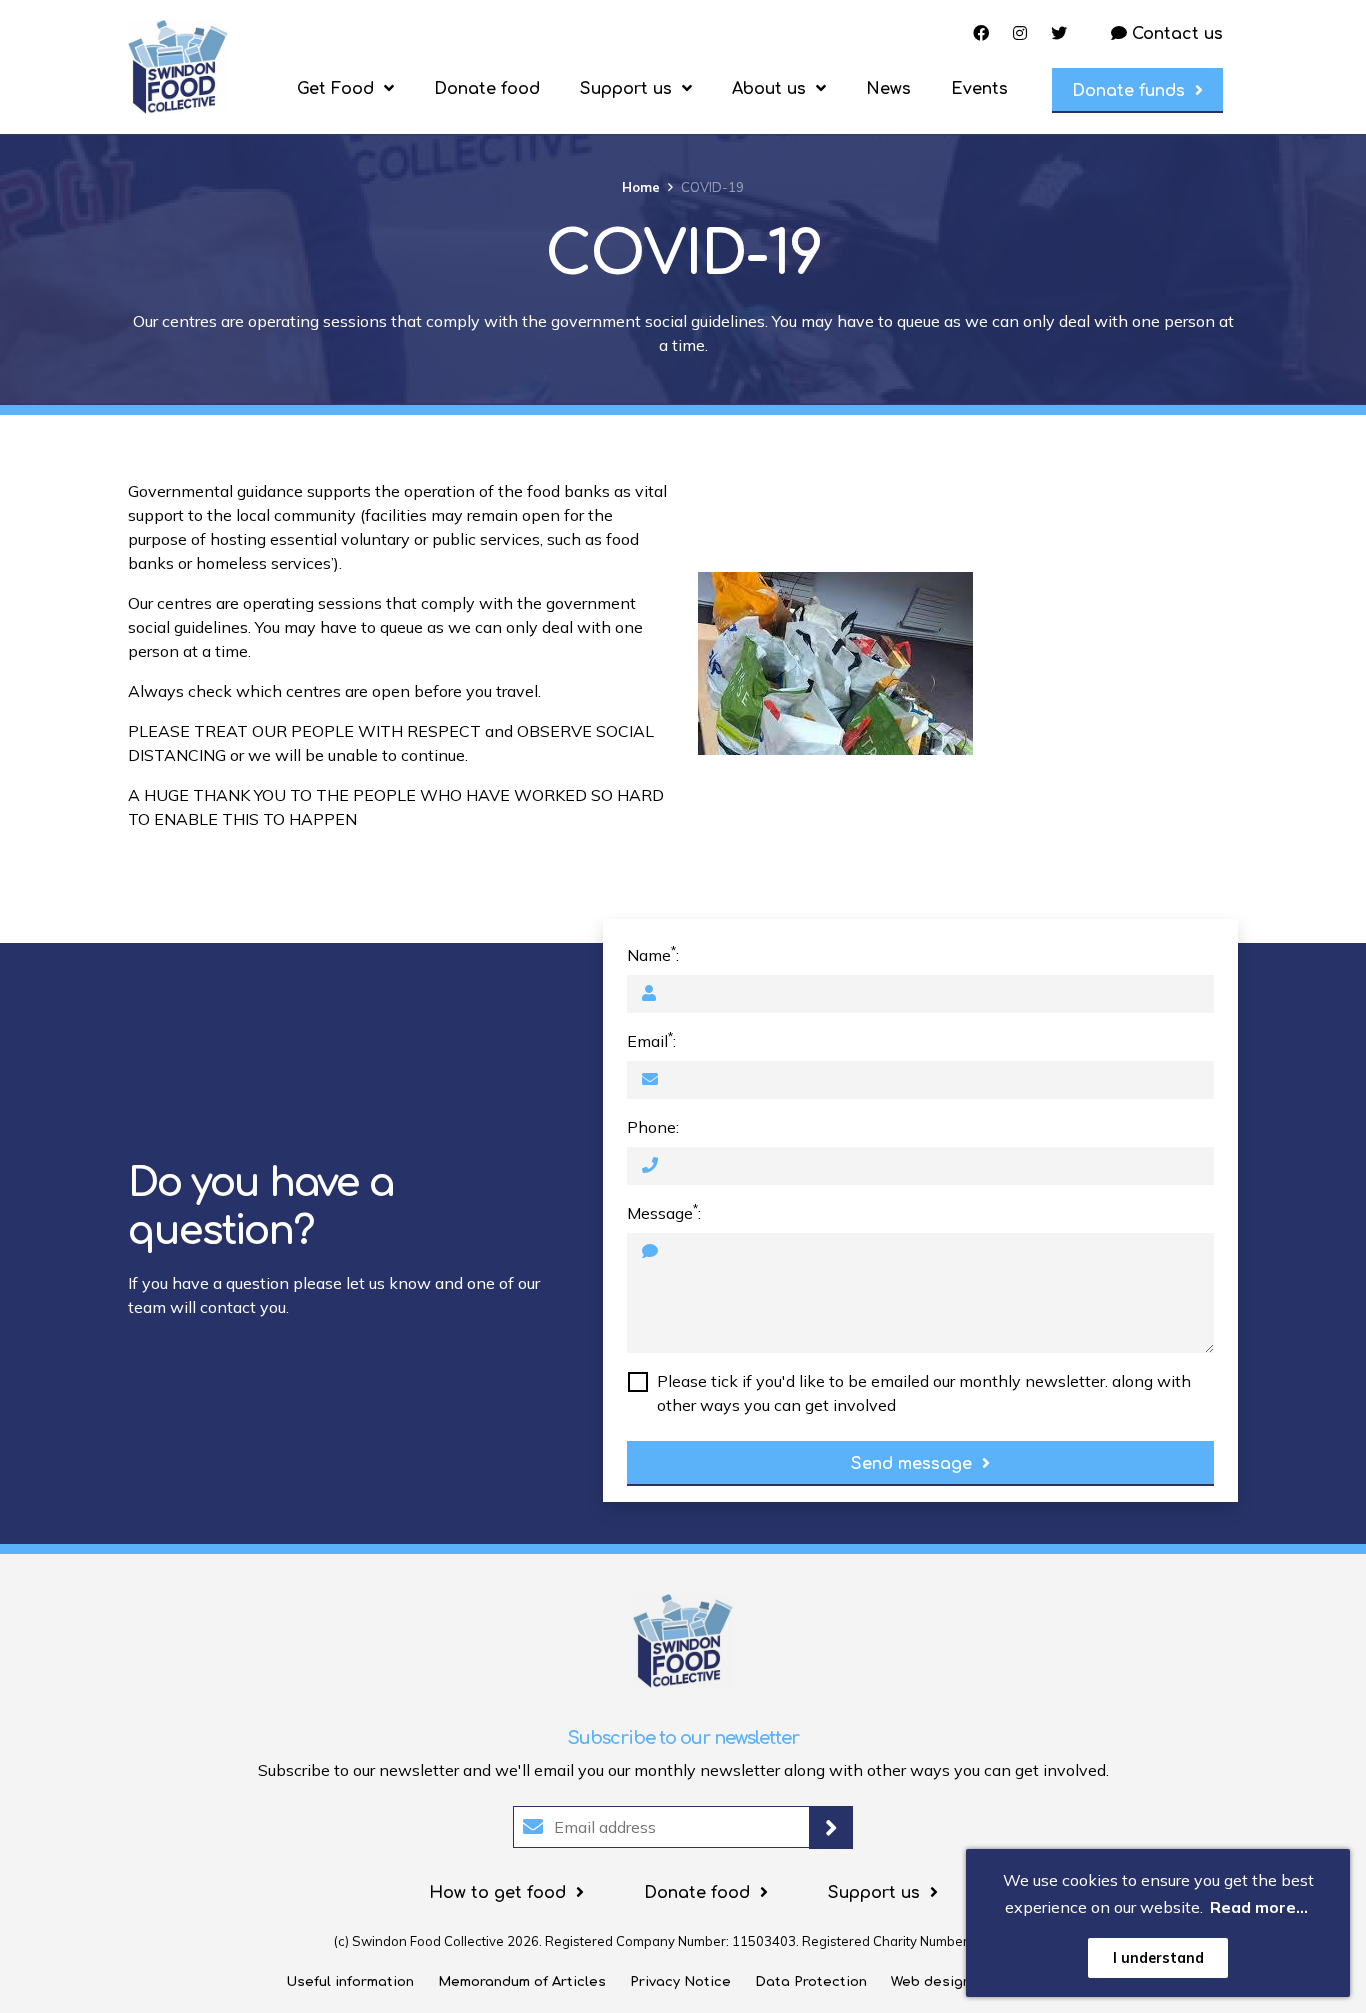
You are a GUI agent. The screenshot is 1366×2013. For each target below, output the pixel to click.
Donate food (487, 89)
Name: (653, 954)
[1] (831, 1827)
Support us (626, 89)
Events (979, 89)
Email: (651, 1040)
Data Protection (811, 1982)
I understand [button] (1158, 1958)
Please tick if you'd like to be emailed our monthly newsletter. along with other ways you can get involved (924, 1393)
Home (641, 187)
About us (769, 89)
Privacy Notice (680, 1982)
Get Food (335, 89)
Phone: (653, 1127)
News (888, 89)
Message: (664, 1212)
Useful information (350, 1982)
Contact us (1175, 34)
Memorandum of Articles (522, 1982)
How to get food (497, 1893)
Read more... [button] (1259, 1907)
